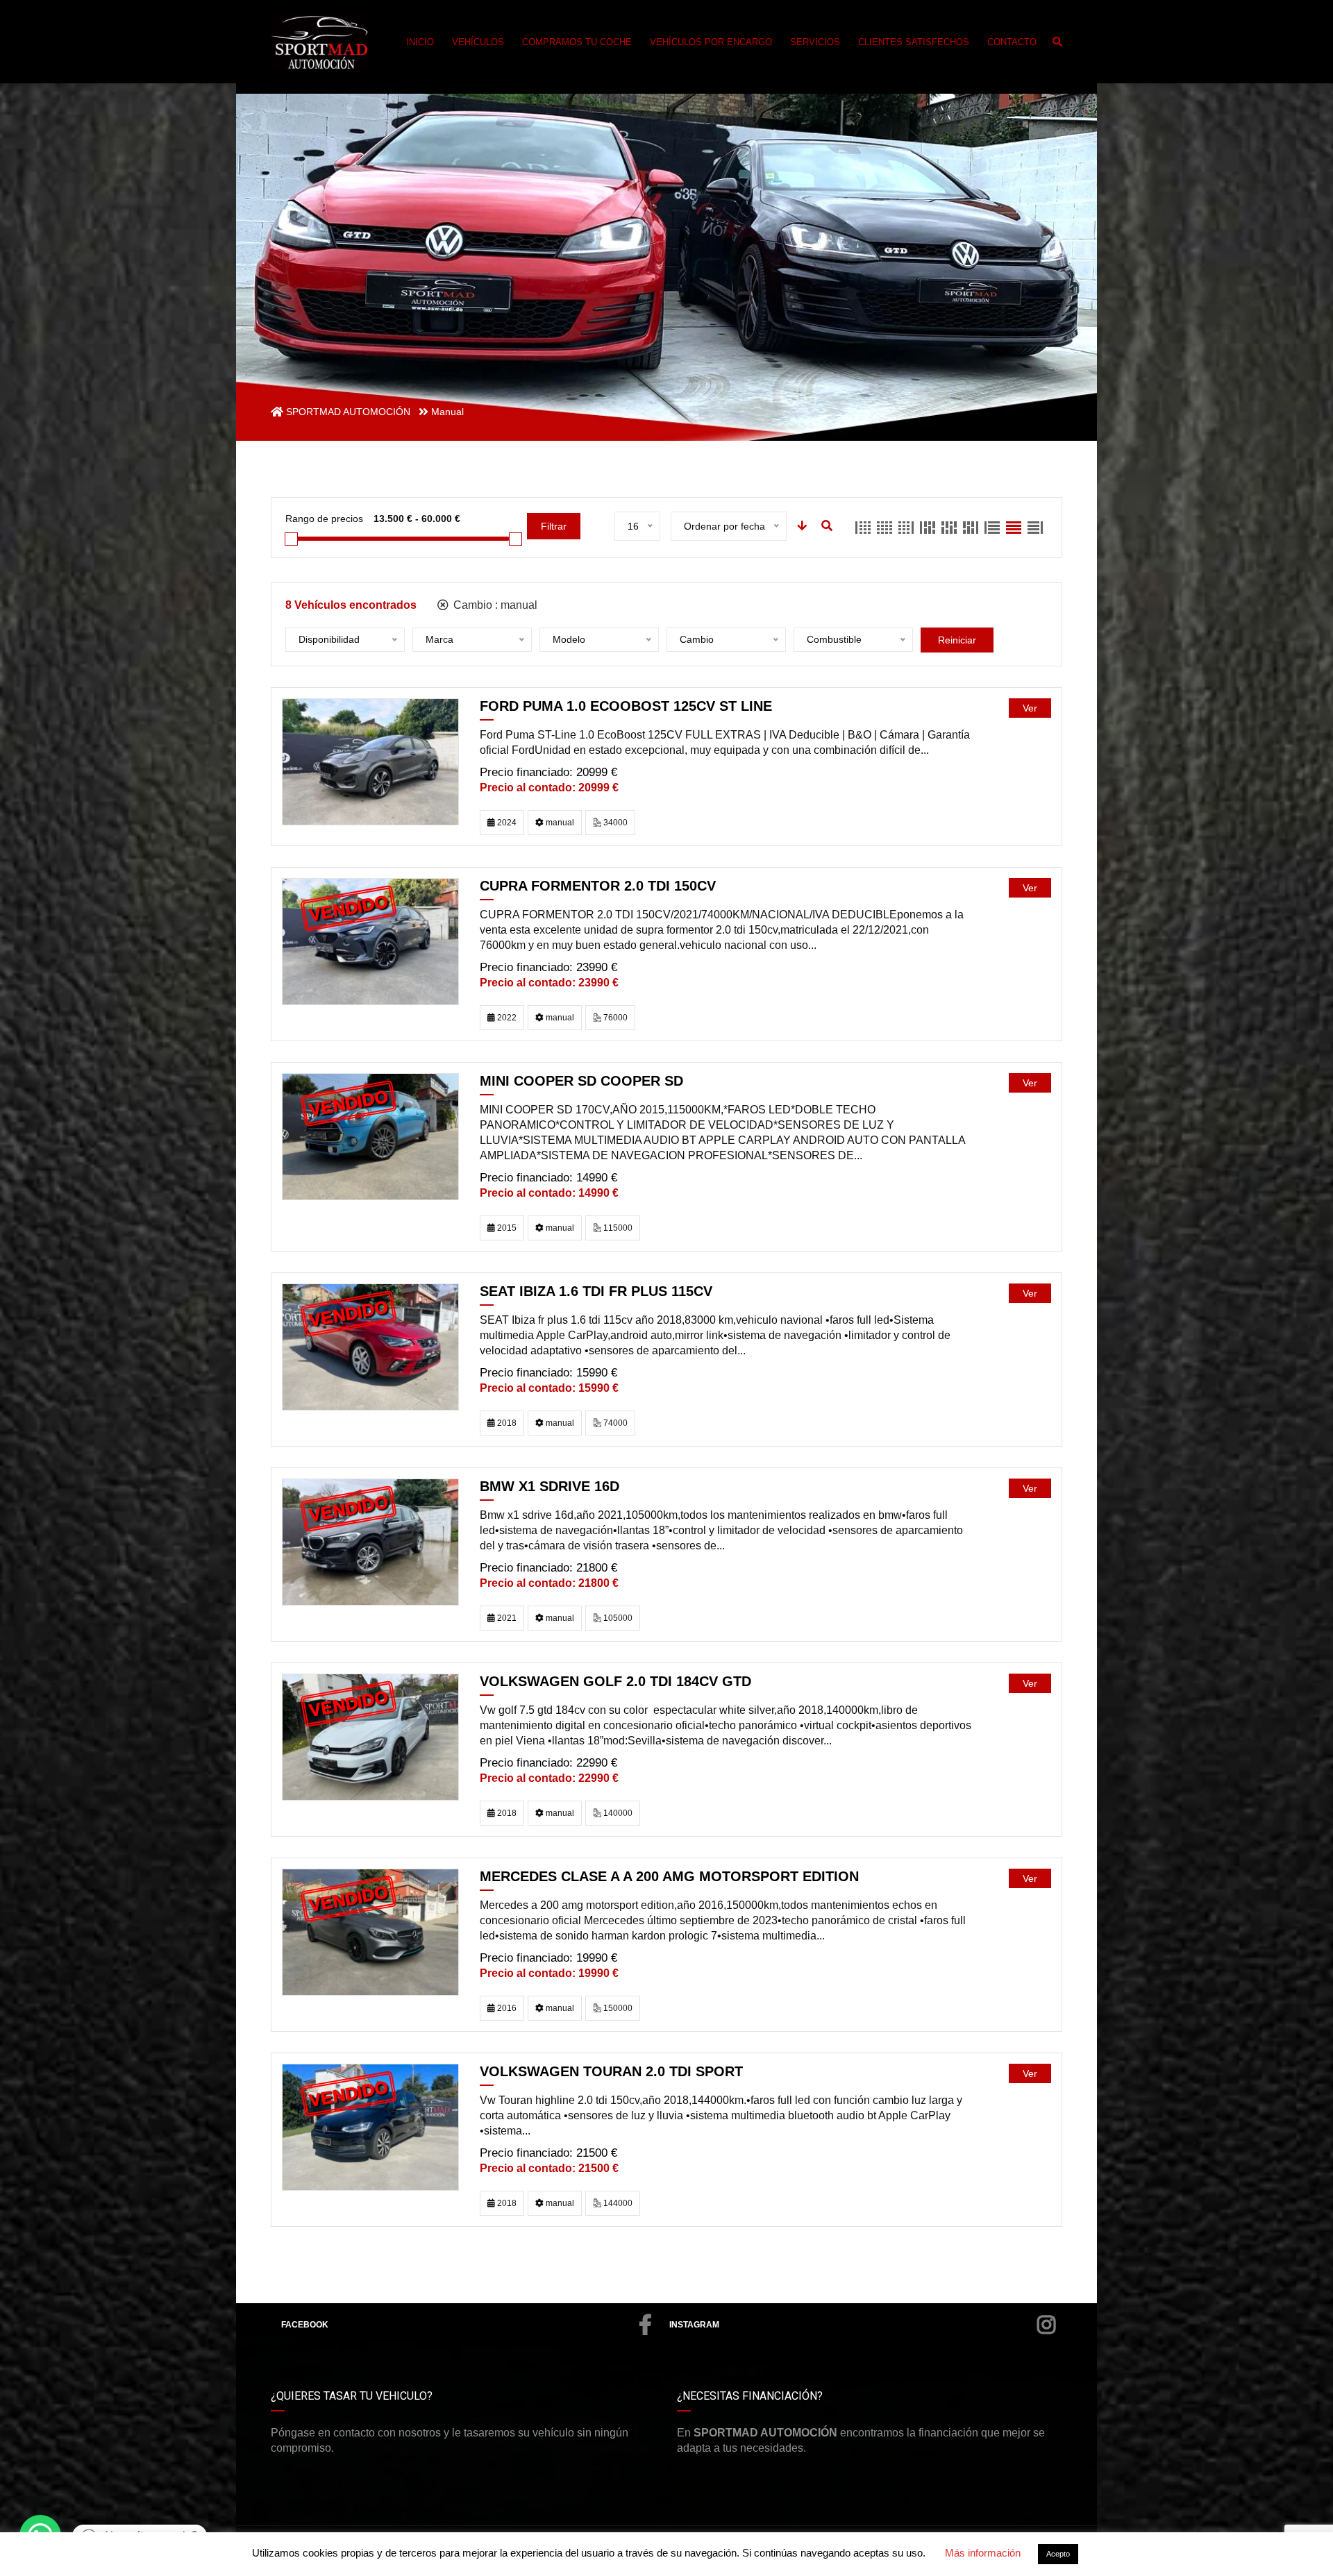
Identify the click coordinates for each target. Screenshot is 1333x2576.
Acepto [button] (1058, 2554)
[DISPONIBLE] (370, 761)
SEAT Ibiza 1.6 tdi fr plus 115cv (596, 1291)
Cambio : (494, 605)
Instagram (694, 2325)
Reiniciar (957, 640)
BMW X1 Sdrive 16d (550, 1486)
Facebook (305, 2325)
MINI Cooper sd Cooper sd (581, 1081)
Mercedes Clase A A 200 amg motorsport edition (669, 1876)
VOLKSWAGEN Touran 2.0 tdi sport (611, 2071)
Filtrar (554, 526)
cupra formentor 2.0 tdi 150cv (598, 886)
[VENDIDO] (370, 941)
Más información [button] (983, 2553)
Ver (1030, 708)
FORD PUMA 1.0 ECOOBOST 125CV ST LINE (626, 706)
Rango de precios (324, 519)
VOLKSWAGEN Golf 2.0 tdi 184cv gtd (615, 1681)
